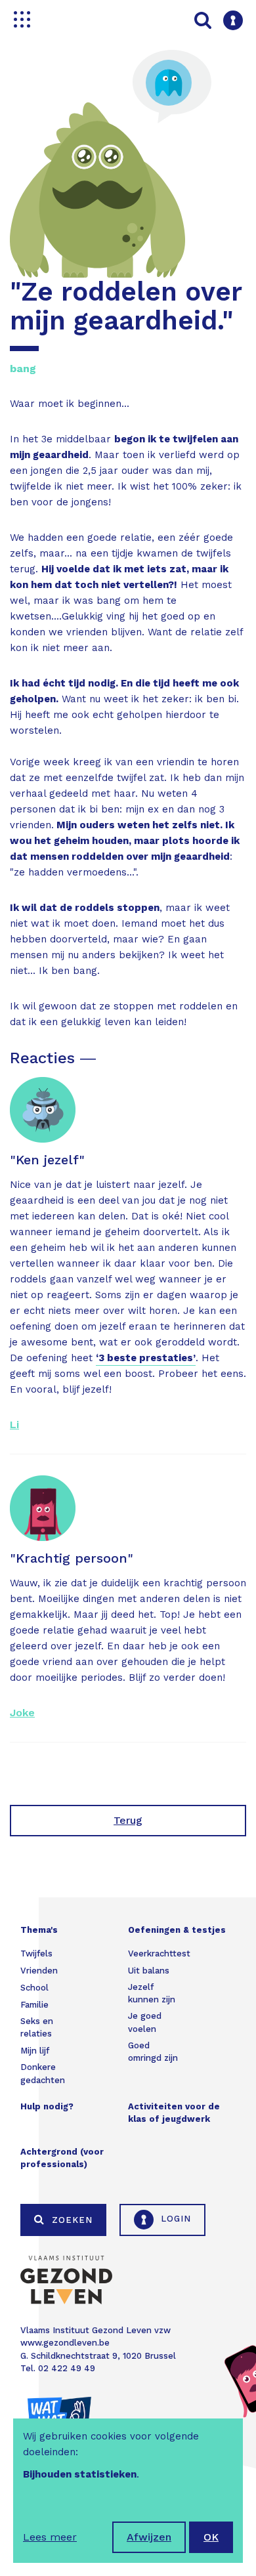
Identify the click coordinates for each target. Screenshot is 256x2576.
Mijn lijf (35, 2051)
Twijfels (36, 1953)
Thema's (39, 1930)
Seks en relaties (37, 2028)
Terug (128, 1820)
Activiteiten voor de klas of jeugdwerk (174, 2113)
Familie (34, 2005)
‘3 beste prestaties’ (146, 1358)
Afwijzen (149, 2537)
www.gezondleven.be (65, 2343)
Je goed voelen (145, 2022)
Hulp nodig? (47, 2106)
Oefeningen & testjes (177, 1930)
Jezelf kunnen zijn (152, 1994)
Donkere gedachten (43, 2074)
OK (211, 2537)
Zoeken (71, 2220)
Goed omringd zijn (153, 2052)
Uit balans (149, 1971)
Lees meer (50, 2537)
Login (174, 2219)
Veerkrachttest (159, 1953)
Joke (22, 1713)
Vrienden (39, 1971)
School (34, 1988)
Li (14, 1425)
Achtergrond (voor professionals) (62, 2158)
